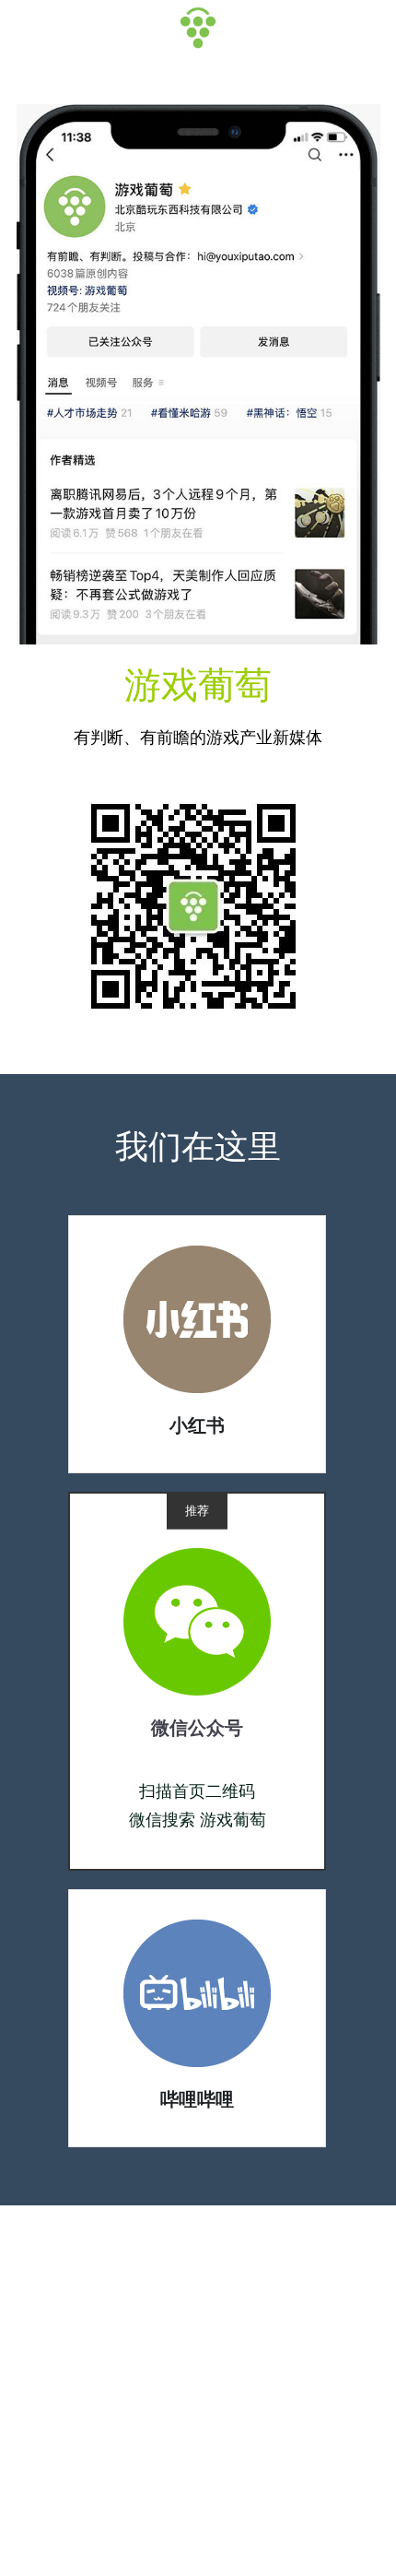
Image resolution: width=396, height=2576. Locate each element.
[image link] (197, 1318)
